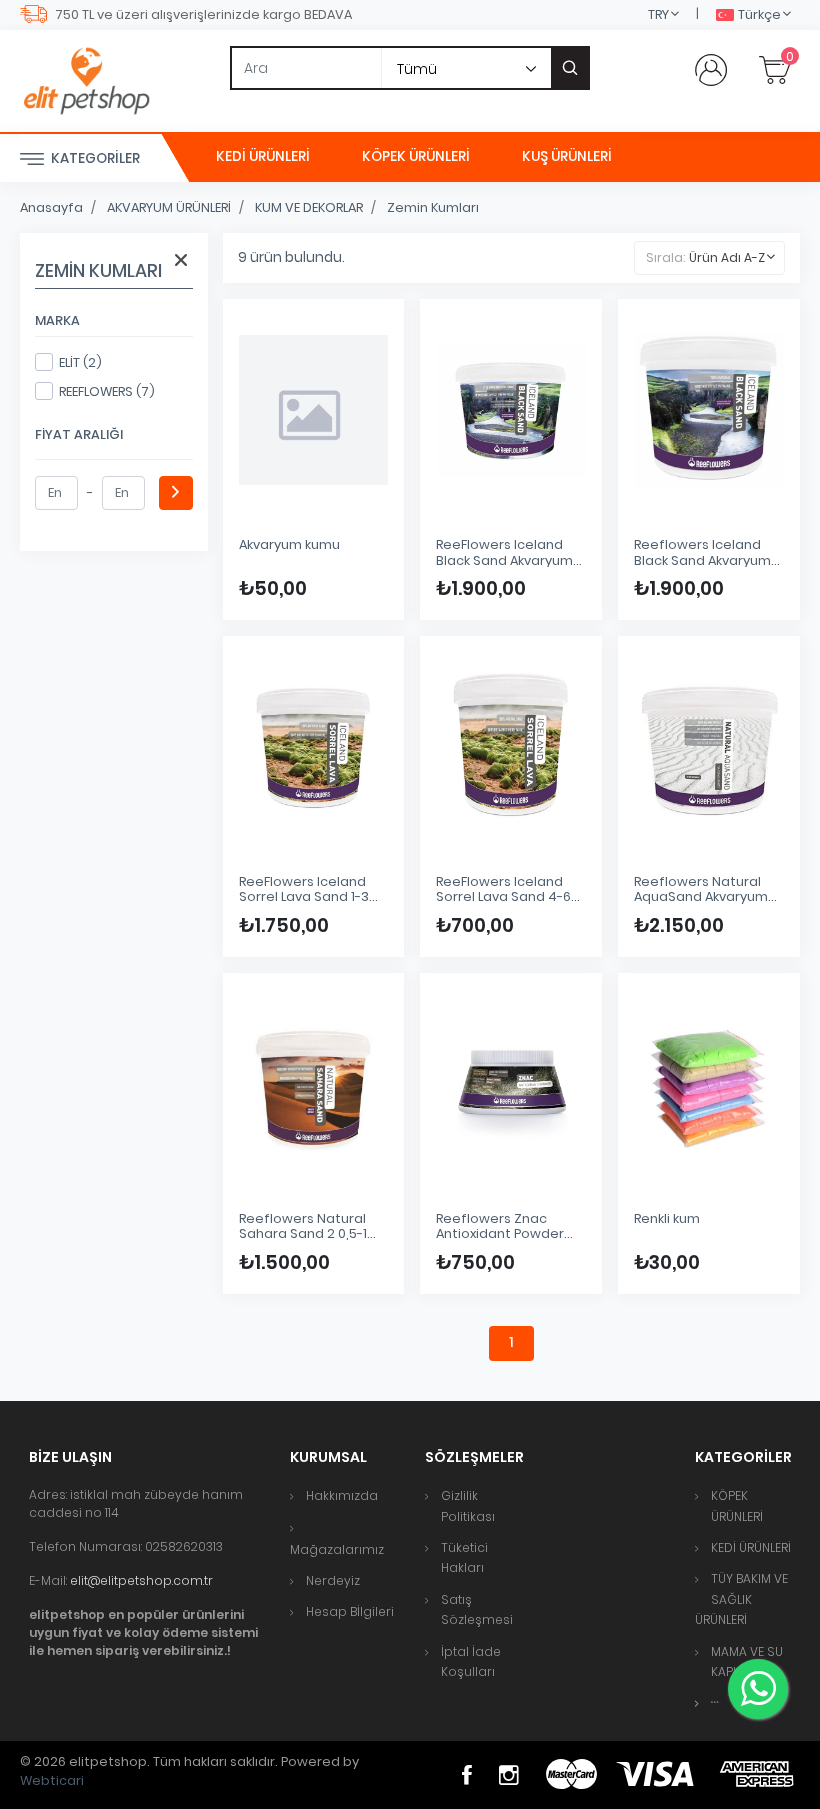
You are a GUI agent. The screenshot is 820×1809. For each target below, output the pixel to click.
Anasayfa (51, 207)
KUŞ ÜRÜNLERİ (567, 156)
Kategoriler (94, 158)
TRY (658, 14)
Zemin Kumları (433, 207)
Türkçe (759, 14)
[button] (715, 1702)
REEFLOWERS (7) (107, 391)
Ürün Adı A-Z (727, 257)
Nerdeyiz (333, 1580)
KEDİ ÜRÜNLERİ (263, 156)
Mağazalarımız (337, 1549)
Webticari (52, 1780)
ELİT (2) (80, 362)
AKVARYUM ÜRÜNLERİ (169, 207)
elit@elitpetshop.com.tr (141, 1580)
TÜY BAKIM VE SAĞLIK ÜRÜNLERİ (741, 1599)
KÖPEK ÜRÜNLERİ (416, 156)
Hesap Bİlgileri (350, 1611)
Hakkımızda (342, 1495)
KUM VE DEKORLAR (309, 207)
